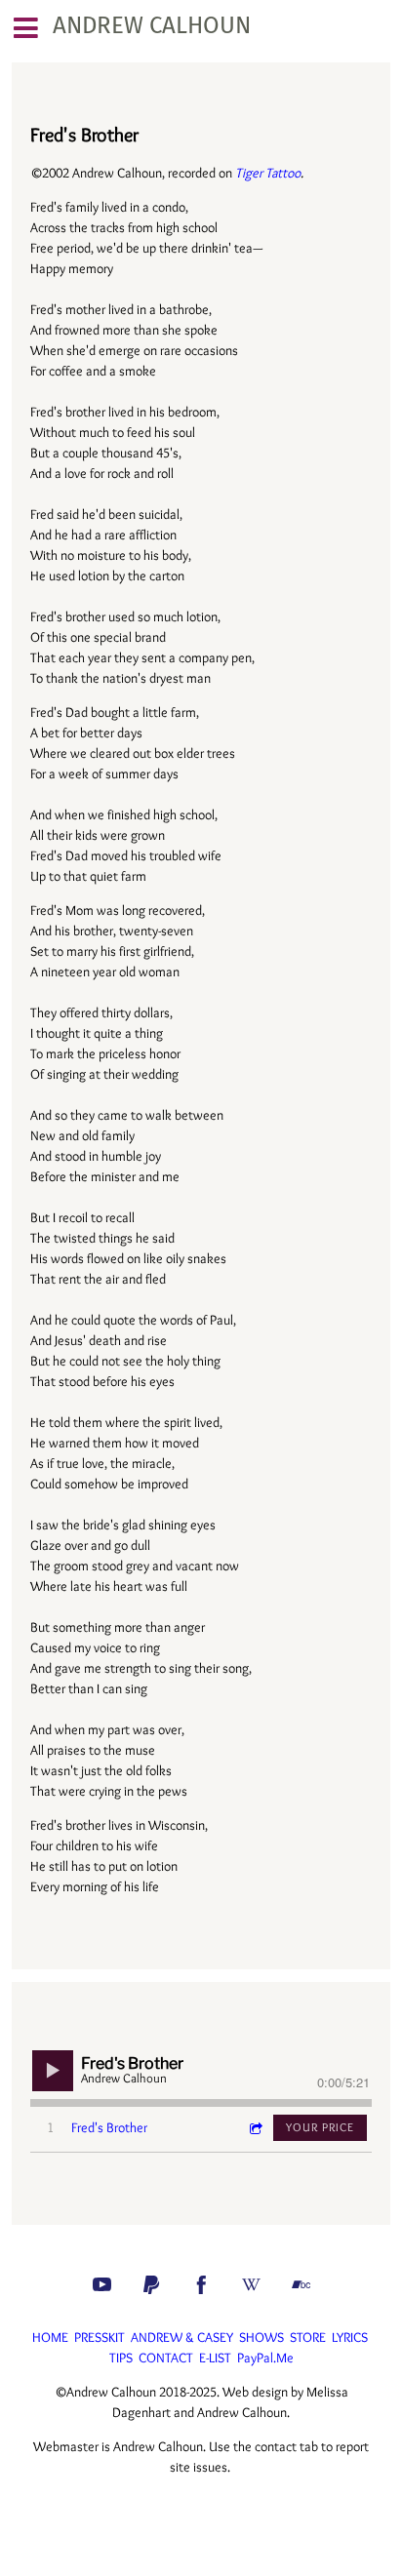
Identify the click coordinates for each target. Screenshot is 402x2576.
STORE (308, 2337)
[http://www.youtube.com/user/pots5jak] (102, 2285)
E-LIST (215, 2358)
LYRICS (350, 2337)
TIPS (121, 2358)
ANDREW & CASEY (182, 2337)
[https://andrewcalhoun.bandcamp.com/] (301, 2285)
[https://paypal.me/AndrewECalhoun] (152, 2285)
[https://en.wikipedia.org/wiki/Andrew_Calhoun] (251, 2285)
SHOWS (261, 2337)
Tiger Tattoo (268, 173)
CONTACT (166, 2358)
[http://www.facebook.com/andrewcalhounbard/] (201, 2285)
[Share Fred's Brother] (255, 2128)
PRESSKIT (100, 2337)
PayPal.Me (265, 2358)
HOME (50, 2337)
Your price (320, 2127)
